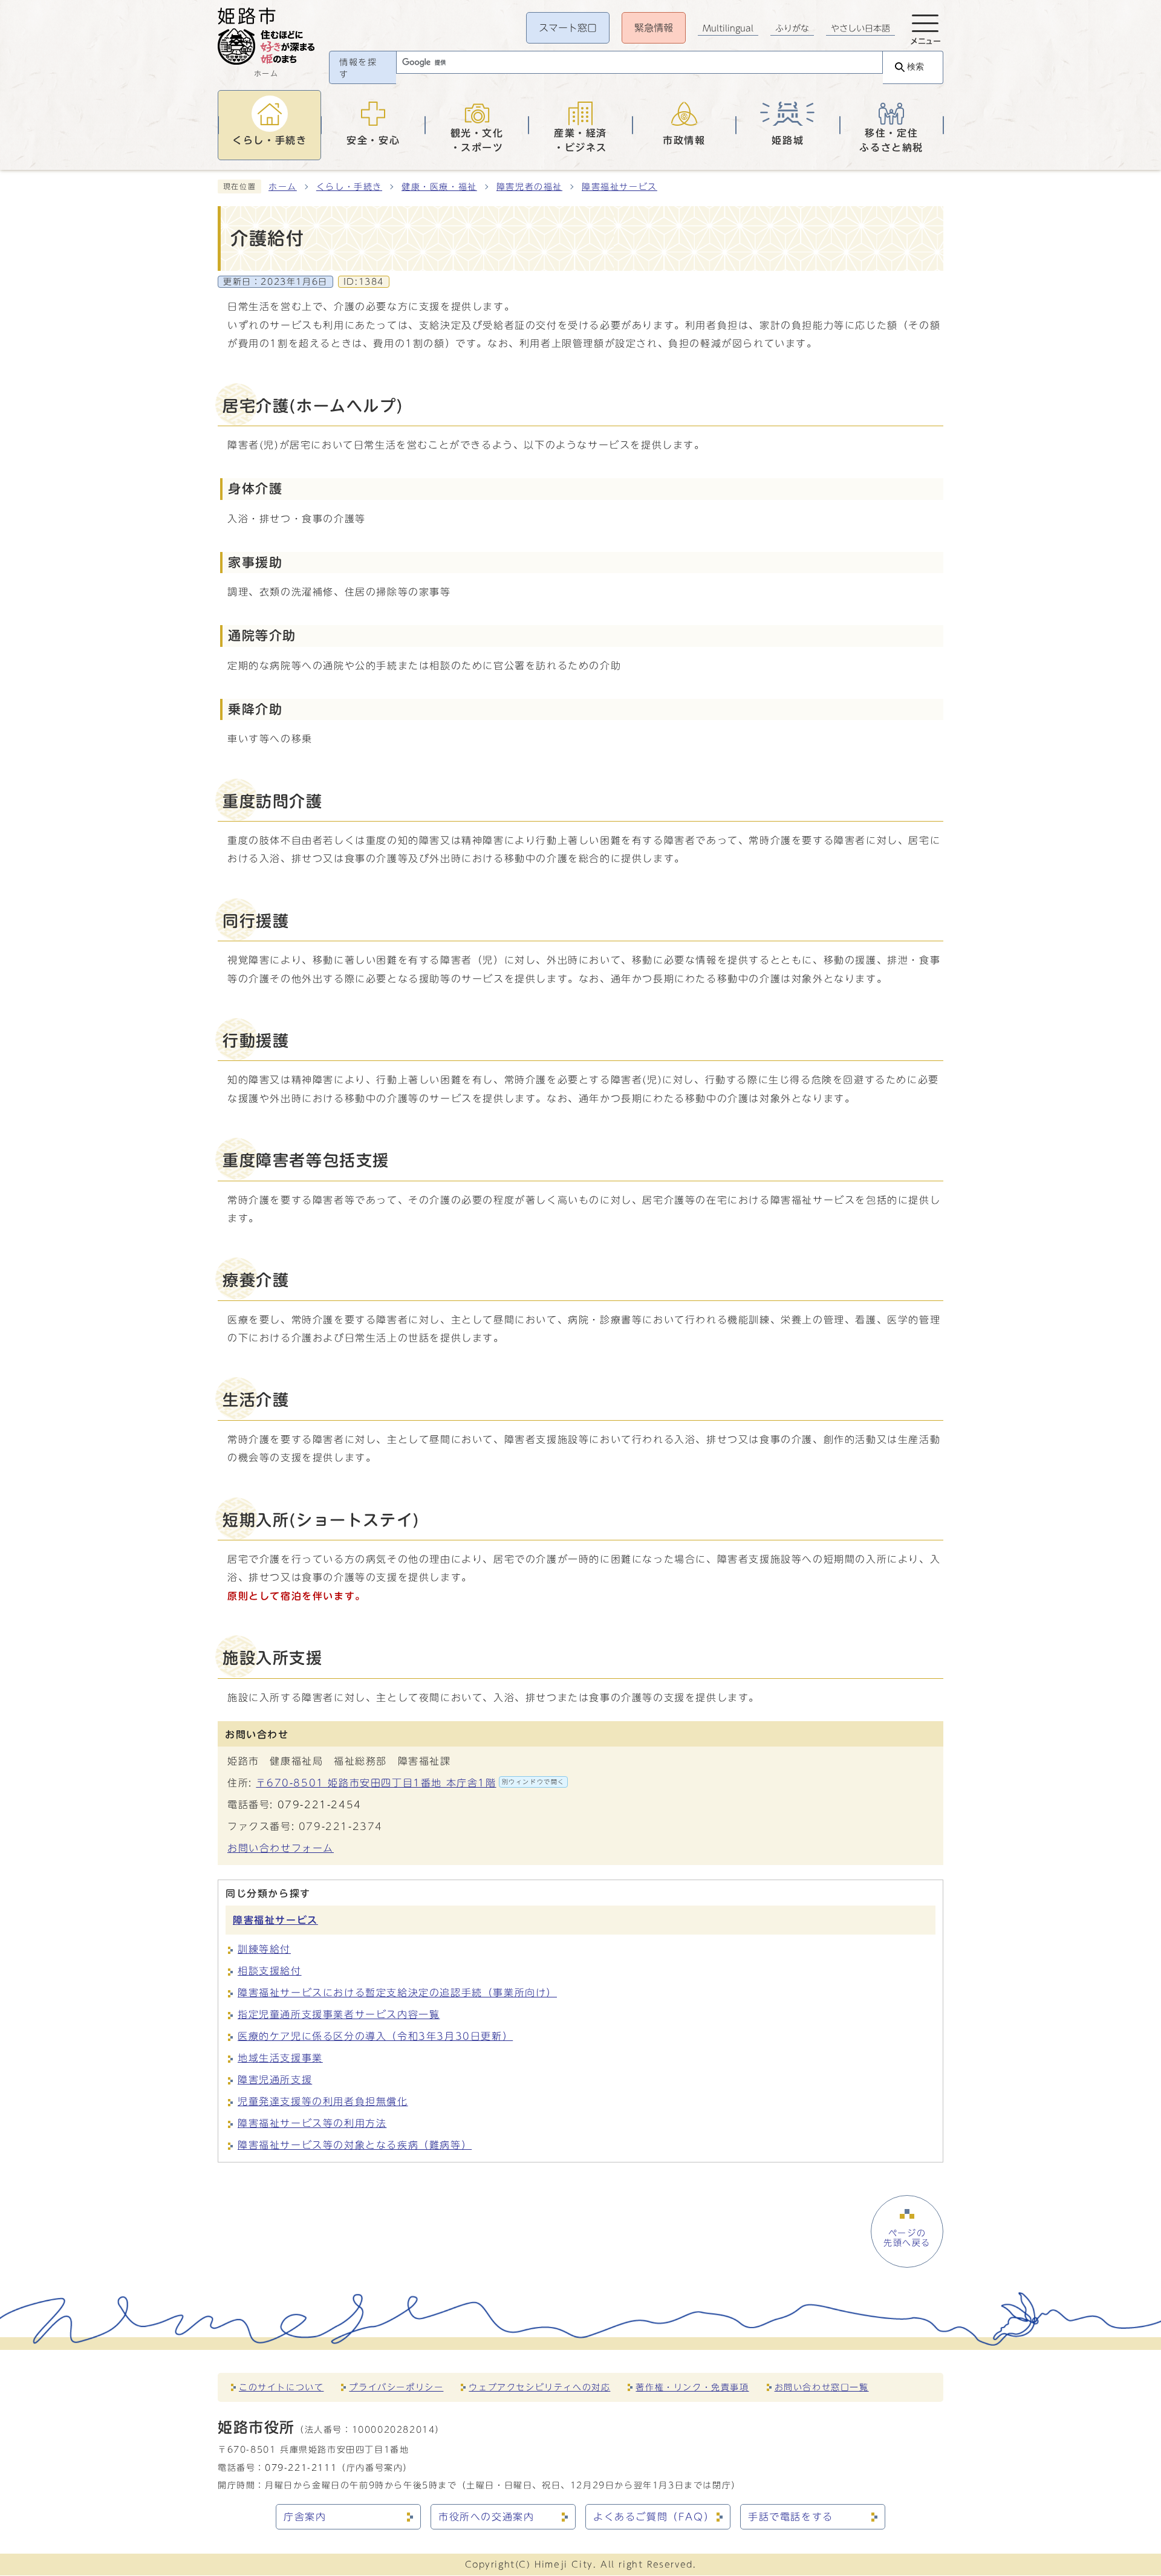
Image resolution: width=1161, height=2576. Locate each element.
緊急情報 (654, 28)
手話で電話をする (791, 2517)
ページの (907, 2238)
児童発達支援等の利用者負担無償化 (323, 2101)
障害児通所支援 (275, 2080)
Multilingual (728, 28)
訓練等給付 (264, 1949)
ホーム (283, 187)
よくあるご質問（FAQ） (654, 2517)
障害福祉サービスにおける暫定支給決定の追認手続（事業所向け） (397, 1993)
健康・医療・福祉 (439, 187)
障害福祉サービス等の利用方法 (312, 2123)
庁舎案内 (305, 2517)
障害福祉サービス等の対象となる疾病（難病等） (355, 2145)
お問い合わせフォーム (281, 1848)
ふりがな (792, 28)
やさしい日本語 (860, 28)
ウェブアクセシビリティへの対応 (539, 2387)
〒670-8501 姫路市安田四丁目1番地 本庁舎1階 (410, 1783)
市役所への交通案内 (486, 2517)
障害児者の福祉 (529, 187)
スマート (568, 28)
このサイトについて (281, 2387)
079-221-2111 (301, 2467)
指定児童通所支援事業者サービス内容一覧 (339, 2014)
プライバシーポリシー (396, 2387)
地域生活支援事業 (280, 2058)
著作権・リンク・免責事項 (692, 2387)
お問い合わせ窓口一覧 (822, 2387)
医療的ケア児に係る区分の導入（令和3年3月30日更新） (375, 2036)
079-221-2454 (320, 1805)
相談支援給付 (270, 1971)
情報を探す (358, 68)
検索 (915, 67)
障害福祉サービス (620, 187)
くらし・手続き (349, 187)
